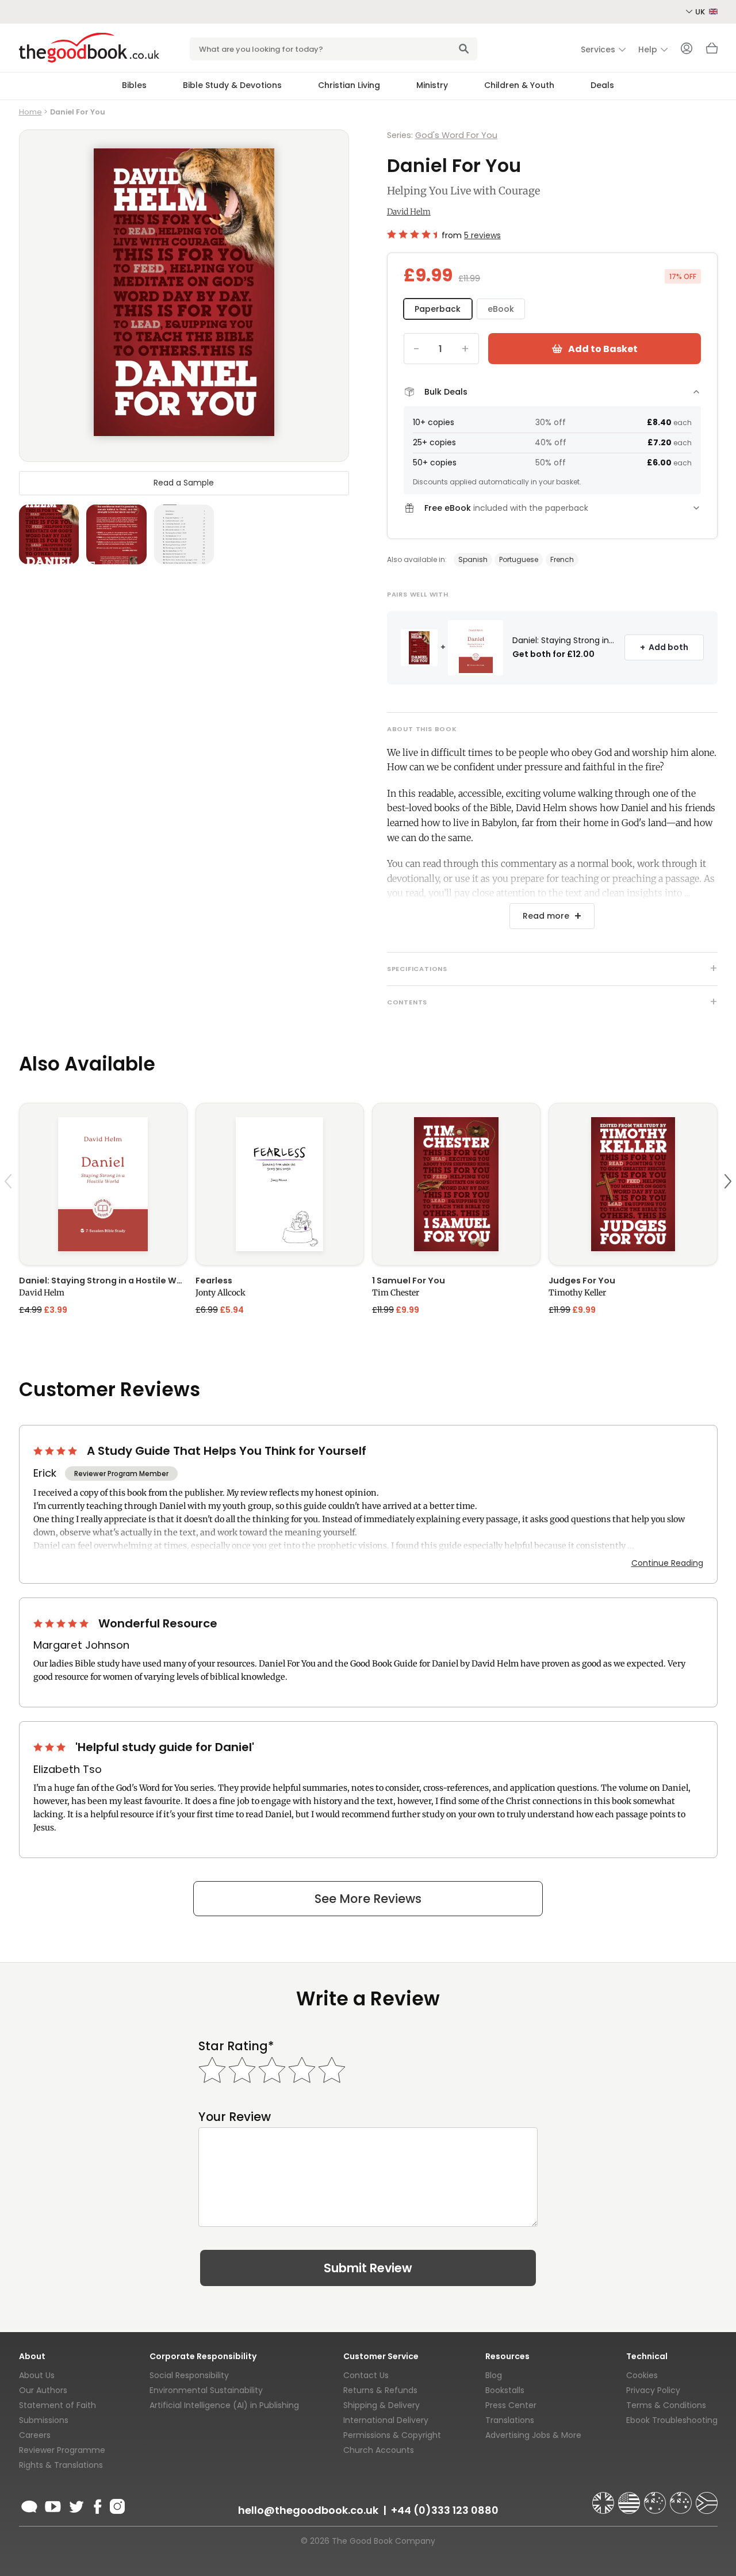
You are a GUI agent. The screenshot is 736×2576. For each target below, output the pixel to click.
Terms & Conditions (666, 2405)
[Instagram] (116, 2505)
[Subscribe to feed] (29, 2505)
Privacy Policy (653, 2390)
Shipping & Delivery (382, 2405)
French (562, 559)
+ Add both (664, 647)
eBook (501, 309)
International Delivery (386, 2420)
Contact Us (366, 2375)
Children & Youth (519, 85)
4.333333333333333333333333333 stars (412, 234)
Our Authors (43, 2390)
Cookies (642, 2375)
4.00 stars (56, 1451)
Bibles (134, 85)
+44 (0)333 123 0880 (445, 2510)
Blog (494, 2375)
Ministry (432, 85)
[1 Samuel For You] (456, 1184)
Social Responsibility (189, 2375)
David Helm (409, 212)
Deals (602, 85)
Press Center (511, 2405)
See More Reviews (368, 1899)
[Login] (687, 49)
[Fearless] (280, 1184)
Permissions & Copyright (392, 2435)
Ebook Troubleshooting (672, 2420)
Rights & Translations (61, 2465)
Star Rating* (236, 2046)
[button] (10, 1208)
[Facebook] (97, 2505)
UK (701, 12)
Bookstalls (505, 2390)
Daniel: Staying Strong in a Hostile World (103, 1281)
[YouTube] (53, 2505)
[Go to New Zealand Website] (682, 2498)
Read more (546, 916)
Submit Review (368, 2268)
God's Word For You (456, 135)
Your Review (235, 2117)
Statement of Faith (57, 2405)
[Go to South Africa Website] (707, 2498)
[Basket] (712, 51)
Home (30, 112)
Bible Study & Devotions (232, 85)
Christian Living (349, 85)
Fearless (214, 1281)
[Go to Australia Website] (656, 2498)
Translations (510, 2420)
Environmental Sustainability (206, 2390)
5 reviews (482, 235)
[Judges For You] (633, 1184)
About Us (37, 2375)
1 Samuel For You (409, 1281)
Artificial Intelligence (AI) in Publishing (224, 2405)
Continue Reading (667, 1563)
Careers (35, 2435)
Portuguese (519, 559)
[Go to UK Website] (604, 2498)
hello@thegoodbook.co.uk (308, 2510)
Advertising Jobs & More (533, 2435)
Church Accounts (379, 2450)
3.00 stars (51, 1747)
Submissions (44, 2420)
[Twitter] (75, 2505)
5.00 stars (62, 1623)
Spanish (473, 559)
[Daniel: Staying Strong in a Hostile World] (103, 1184)
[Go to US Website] (630, 2498)
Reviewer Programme (62, 2450)
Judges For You (582, 1281)
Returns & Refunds (380, 2390)
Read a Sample (184, 483)
